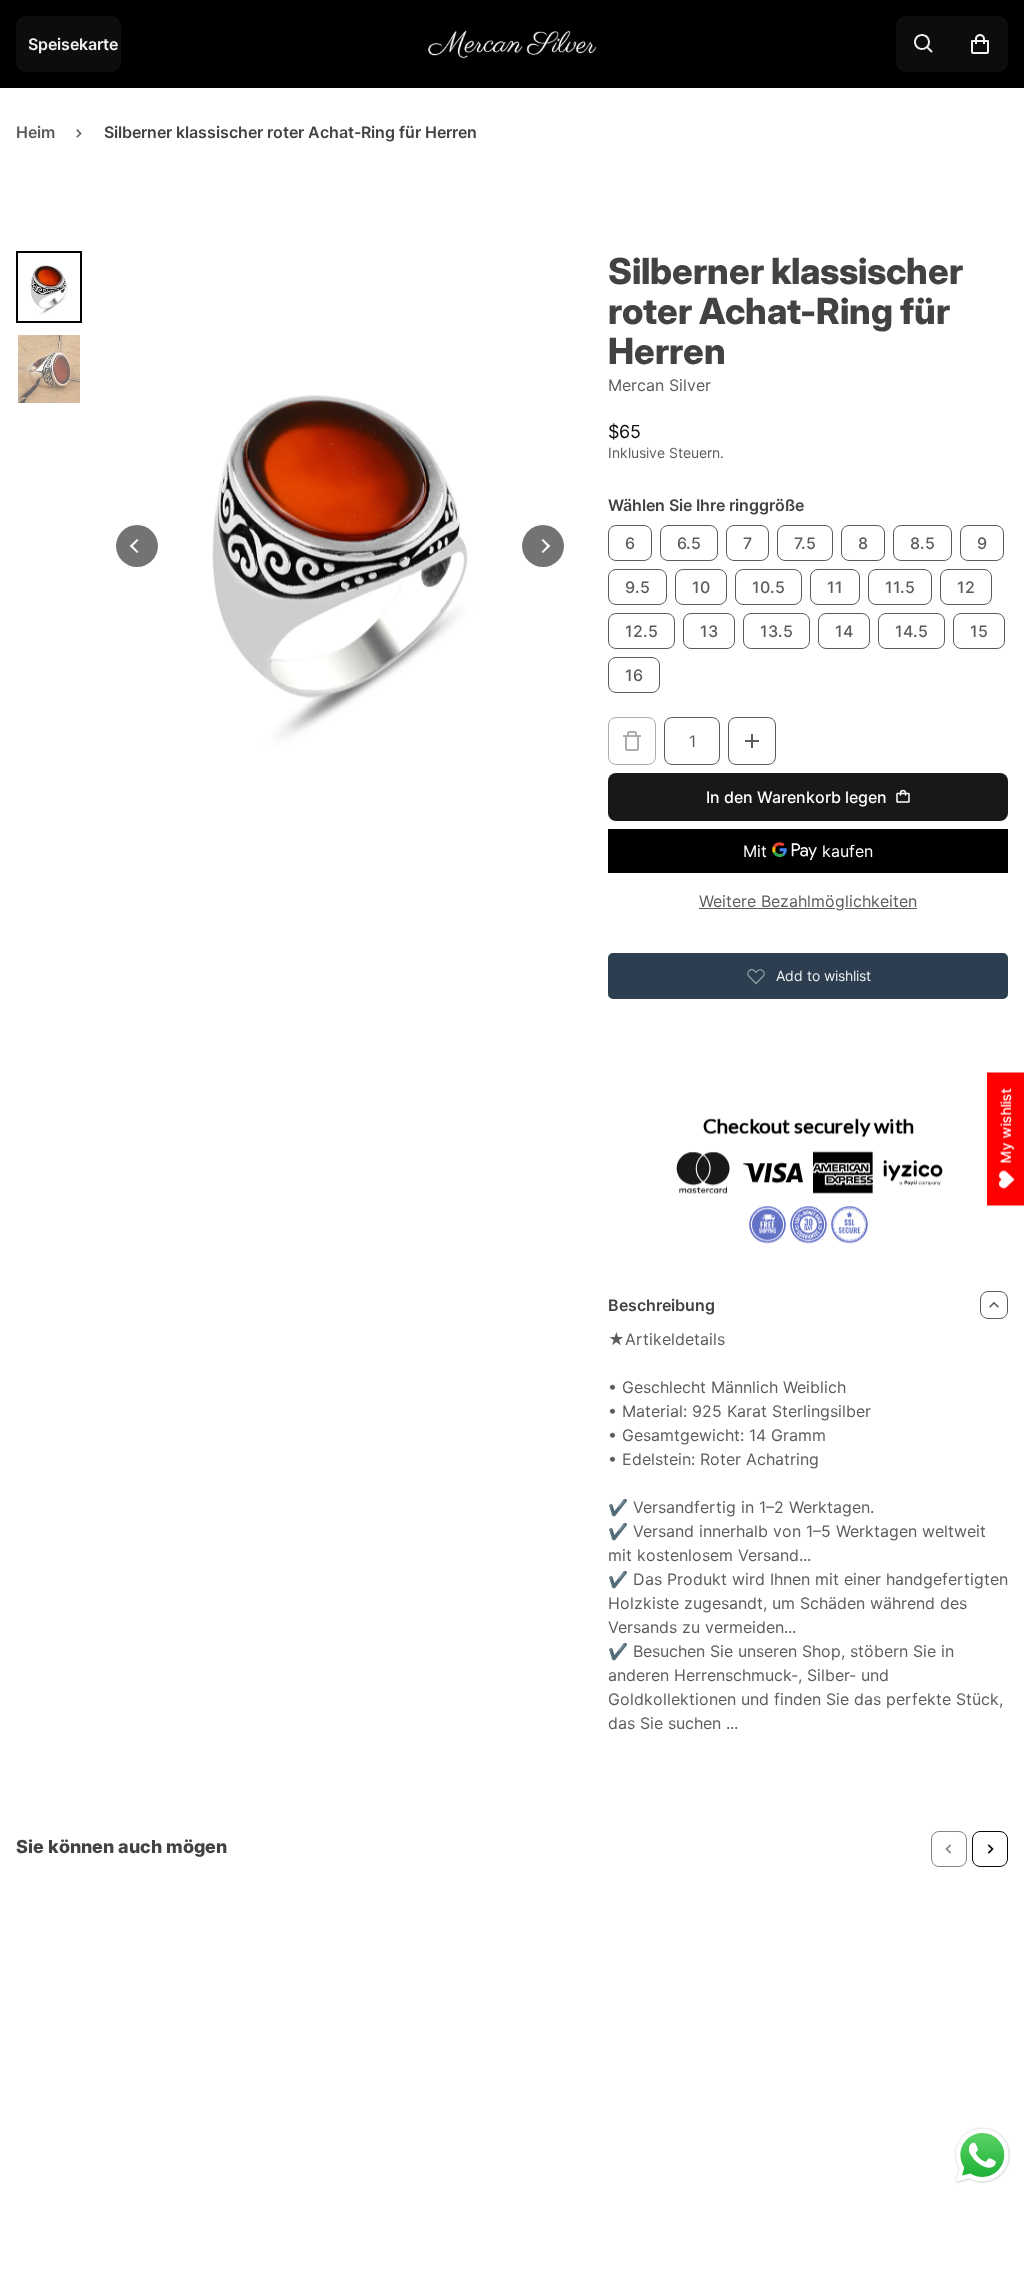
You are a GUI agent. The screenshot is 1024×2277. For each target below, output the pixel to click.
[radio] (630, 543)
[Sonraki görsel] (543, 546)
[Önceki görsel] (137, 546)
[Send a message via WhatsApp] (982, 2155)
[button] (949, 1849)
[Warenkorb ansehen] (980, 44)
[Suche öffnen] (924, 44)
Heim (35, 132)
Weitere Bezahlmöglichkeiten (808, 901)
